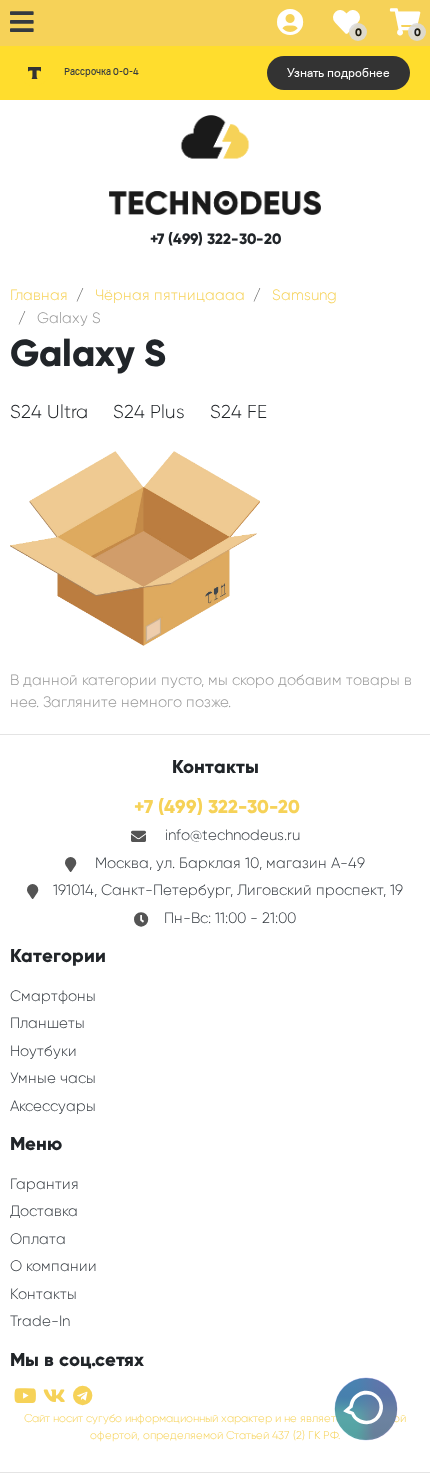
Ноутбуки (43, 1051)
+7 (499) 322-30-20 (215, 239)
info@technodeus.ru (232, 835)
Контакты (43, 1294)
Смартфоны (53, 996)
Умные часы (53, 1078)
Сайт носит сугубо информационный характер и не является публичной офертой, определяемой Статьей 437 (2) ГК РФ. (215, 1427)
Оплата (38, 1239)
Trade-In (40, 1321)
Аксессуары (53, 1106)
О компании (53, 1266)
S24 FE (238, 412)
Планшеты (47, 1023)
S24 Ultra (49, 412)
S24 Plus (149, 412)
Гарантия (44, 1184)
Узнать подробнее (338, 73)
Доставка (44, 1211)
